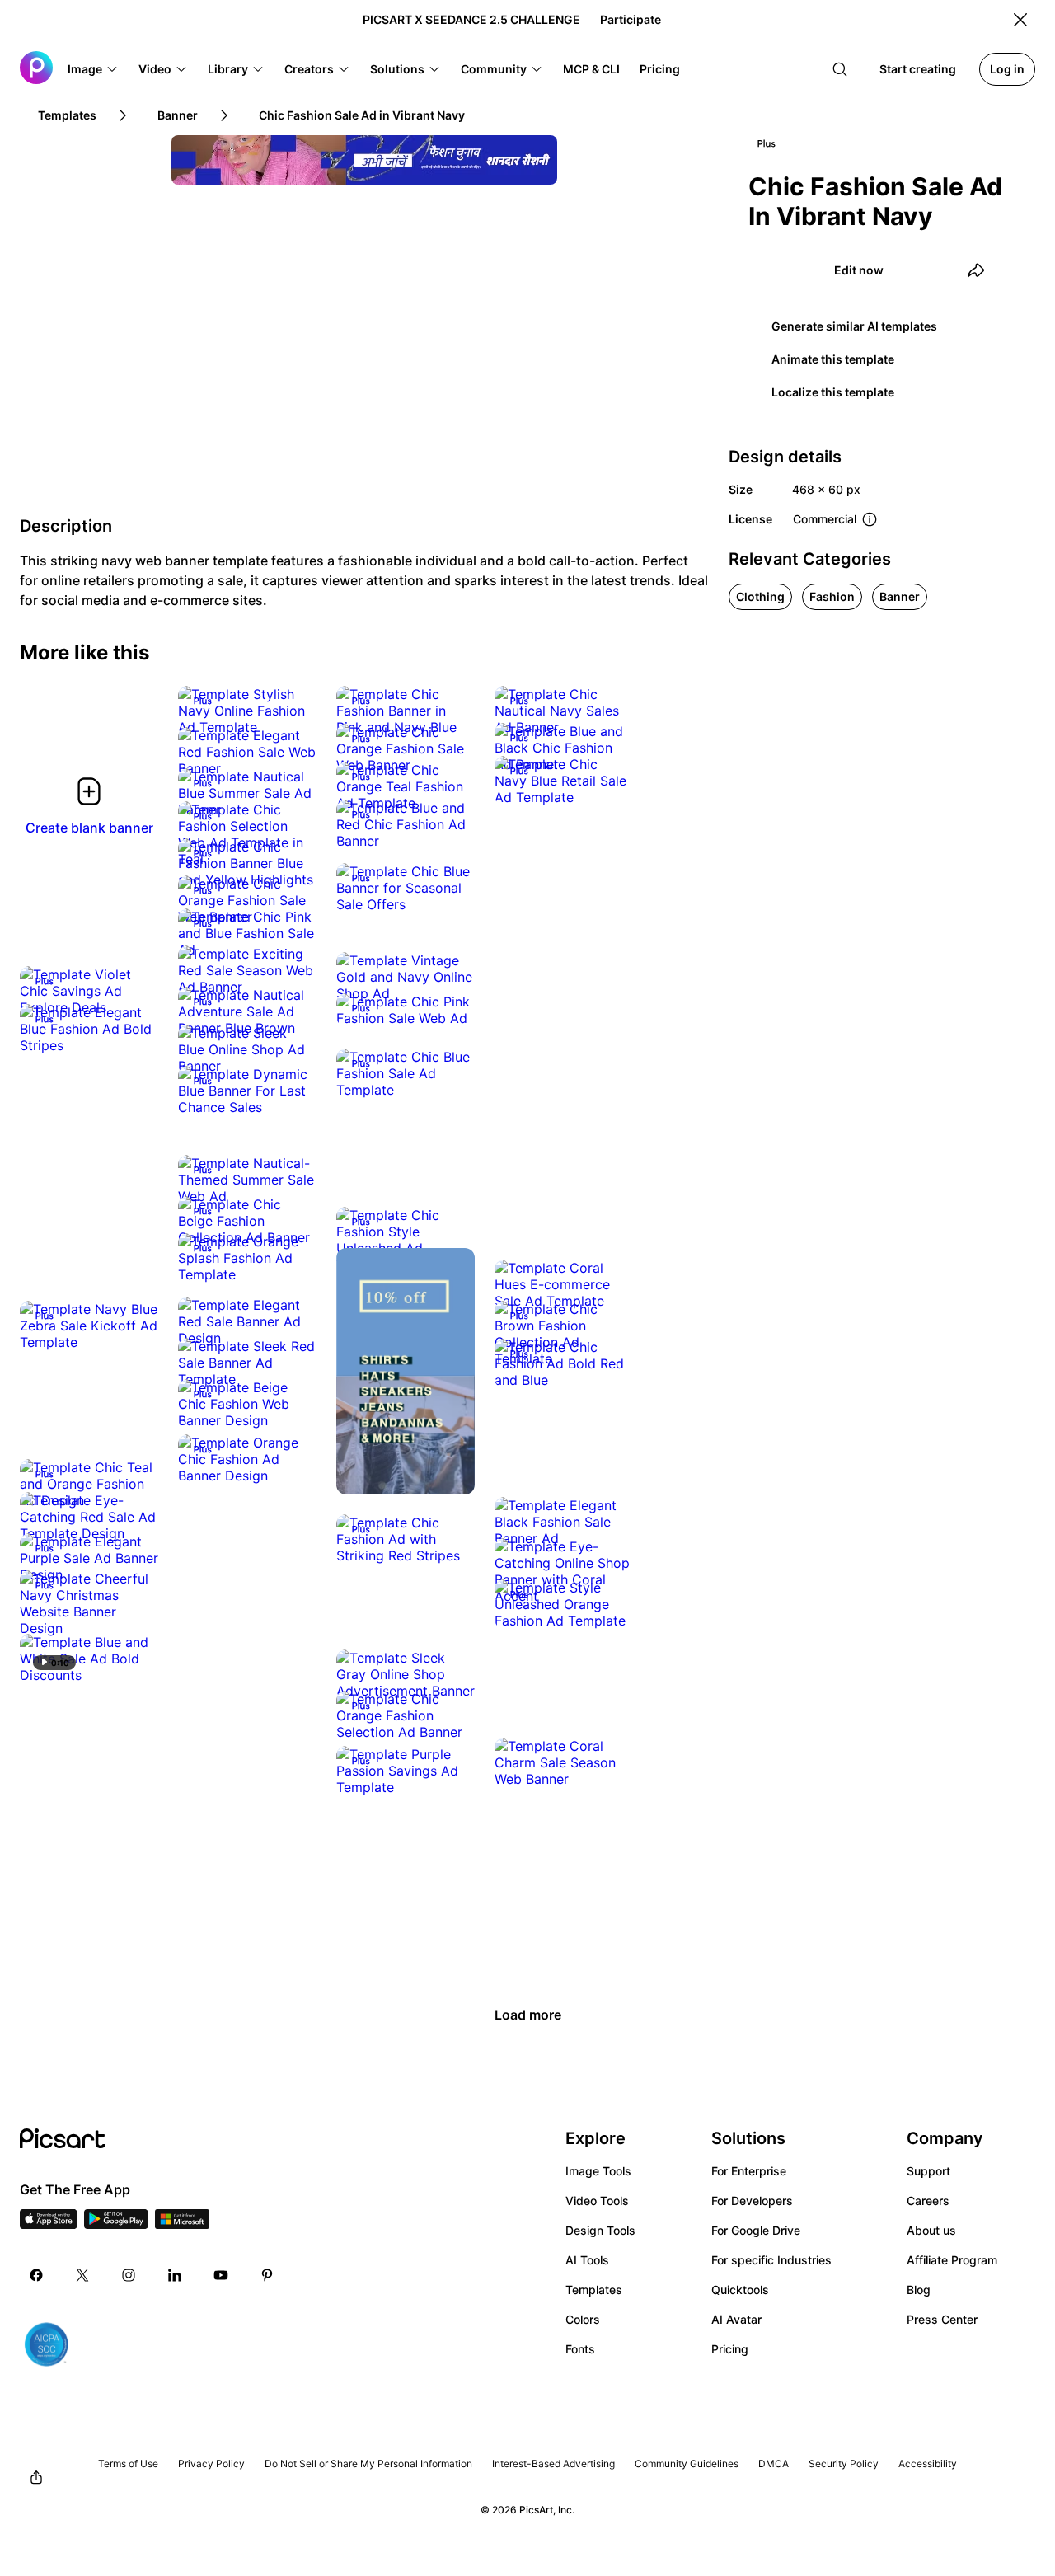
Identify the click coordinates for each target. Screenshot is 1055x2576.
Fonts (580, 2349)
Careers (928, 2201)
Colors (583, 2319)
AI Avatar (736, 2319)
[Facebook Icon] (36, 2275)
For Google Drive (756, 2230)
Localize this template (833, 392)
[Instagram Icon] (129, 2275)
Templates (594, 2290)
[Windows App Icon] (182, 2224)
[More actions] (292, 711)
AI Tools (587, 2260)
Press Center (942, 2319)
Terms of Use (128, 2463)
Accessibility (928, 2463)
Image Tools (598, 2171)
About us (931, 2230)
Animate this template (833, 359)
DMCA (774, 2463)
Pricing (730, 2349)
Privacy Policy (211, 2463)
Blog (919, 2290)
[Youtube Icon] (221, 2275)
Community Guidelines (687, 2463)
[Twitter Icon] (82, 2275)
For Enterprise (749, 2171)
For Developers (752, 2201)
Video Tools (597, 2201)
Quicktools (740, 2290)
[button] (93, 69)
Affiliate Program (952, 2260)
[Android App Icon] (116, 2224)
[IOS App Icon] (49, 2224)
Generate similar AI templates (854, 326)
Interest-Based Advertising (553, 2463)
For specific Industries (771, 2260)
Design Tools (600, 2230)
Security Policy (844, 2463)
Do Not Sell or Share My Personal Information (368, 2463)
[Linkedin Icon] (175, 2275)
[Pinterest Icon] (267, 2275)
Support (928, 2171)
